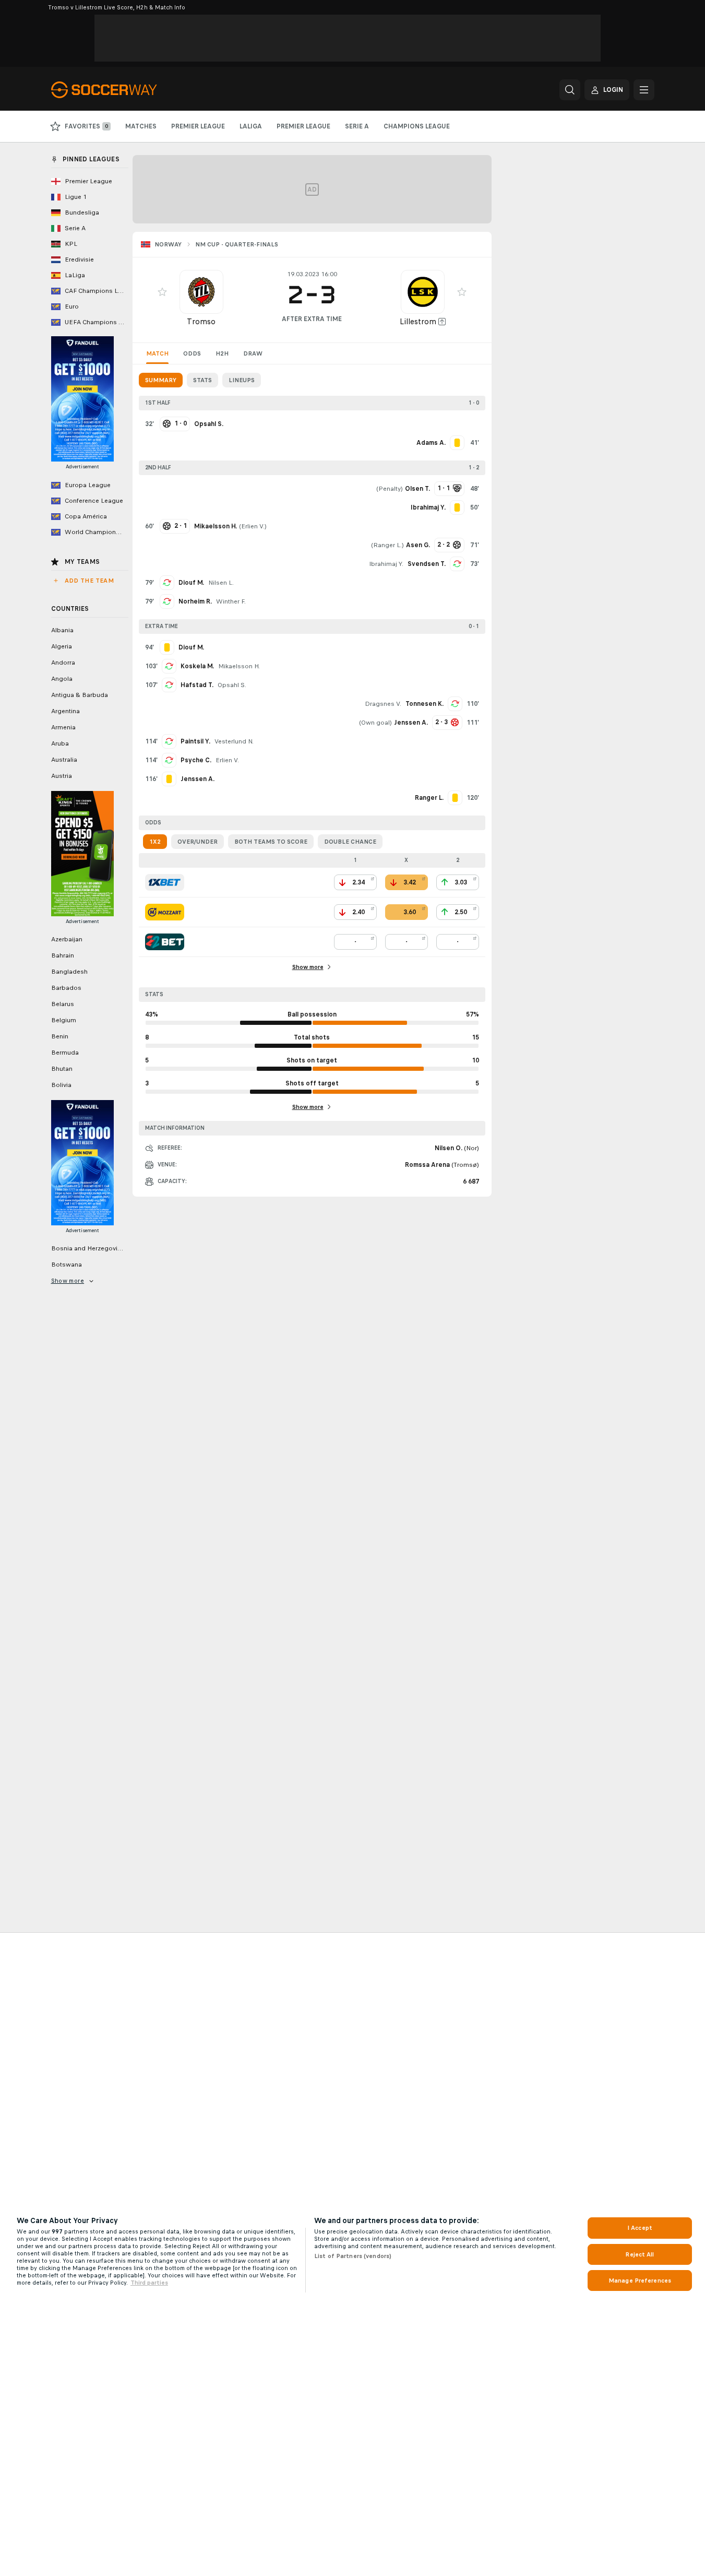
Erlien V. (253, 526)
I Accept (640, 2228)
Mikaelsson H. (239, 666)
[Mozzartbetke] (165, 912)
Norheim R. (195, 601)
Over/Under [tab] (198, 842)
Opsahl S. (232, 685)
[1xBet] (165, 882)
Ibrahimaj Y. (386, 564)
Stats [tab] (202, 380)
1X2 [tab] (155, 842)
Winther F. (231, 601)
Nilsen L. (221, 583)
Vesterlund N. (234, 741)
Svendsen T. (427, 564)
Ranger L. (387, 545)
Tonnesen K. (425, 704)
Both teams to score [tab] (271, 842)
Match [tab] (157, 353)
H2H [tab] (222, 353)
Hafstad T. (197, 685)
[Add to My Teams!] (162, 292)
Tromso (201, 321)
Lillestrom (418, 321)
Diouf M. (191, 583)
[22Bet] (165, 942)
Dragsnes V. (383, 704)
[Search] (570, 90)
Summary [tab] (161, 380)
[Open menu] (644, 90)
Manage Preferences (640, 2280)
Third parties (149, 2283)
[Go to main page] (123, 90)
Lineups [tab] (242, 380)
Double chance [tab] (350, 842)
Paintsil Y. (195, 741)
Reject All (640, 2254)
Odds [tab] (192, 353)
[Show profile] (201, 292)
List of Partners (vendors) (353, 2256)
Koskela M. (197, 666)
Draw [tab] (253, 353)
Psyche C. (196, 760)
